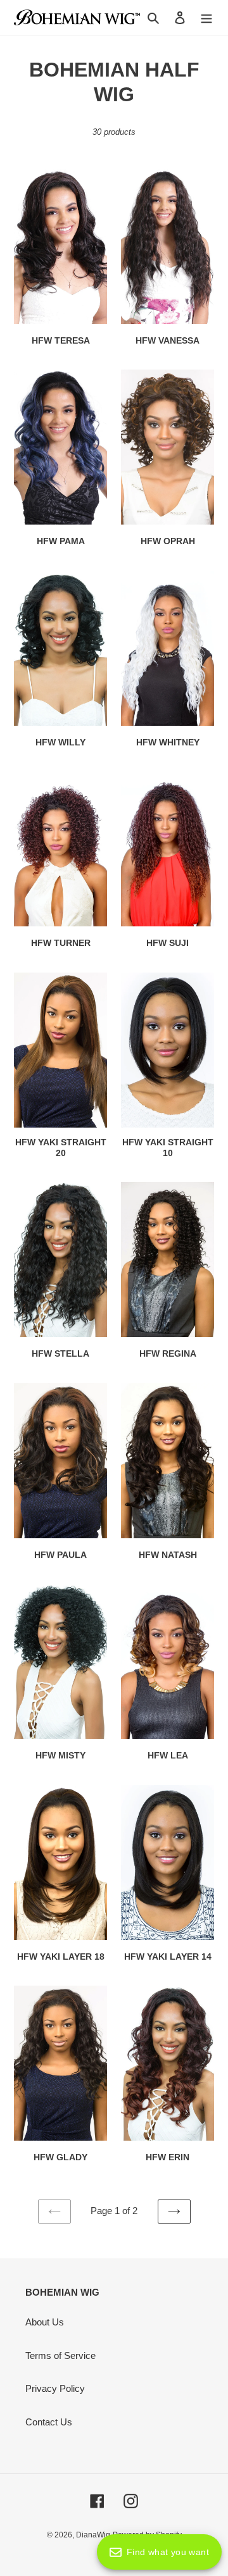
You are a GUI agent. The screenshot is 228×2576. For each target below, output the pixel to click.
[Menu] (206, 17)
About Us (45, 2322)
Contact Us (49, 2422)
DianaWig (93, 2535)
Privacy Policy (55, 2388)
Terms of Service (60, 2355)
